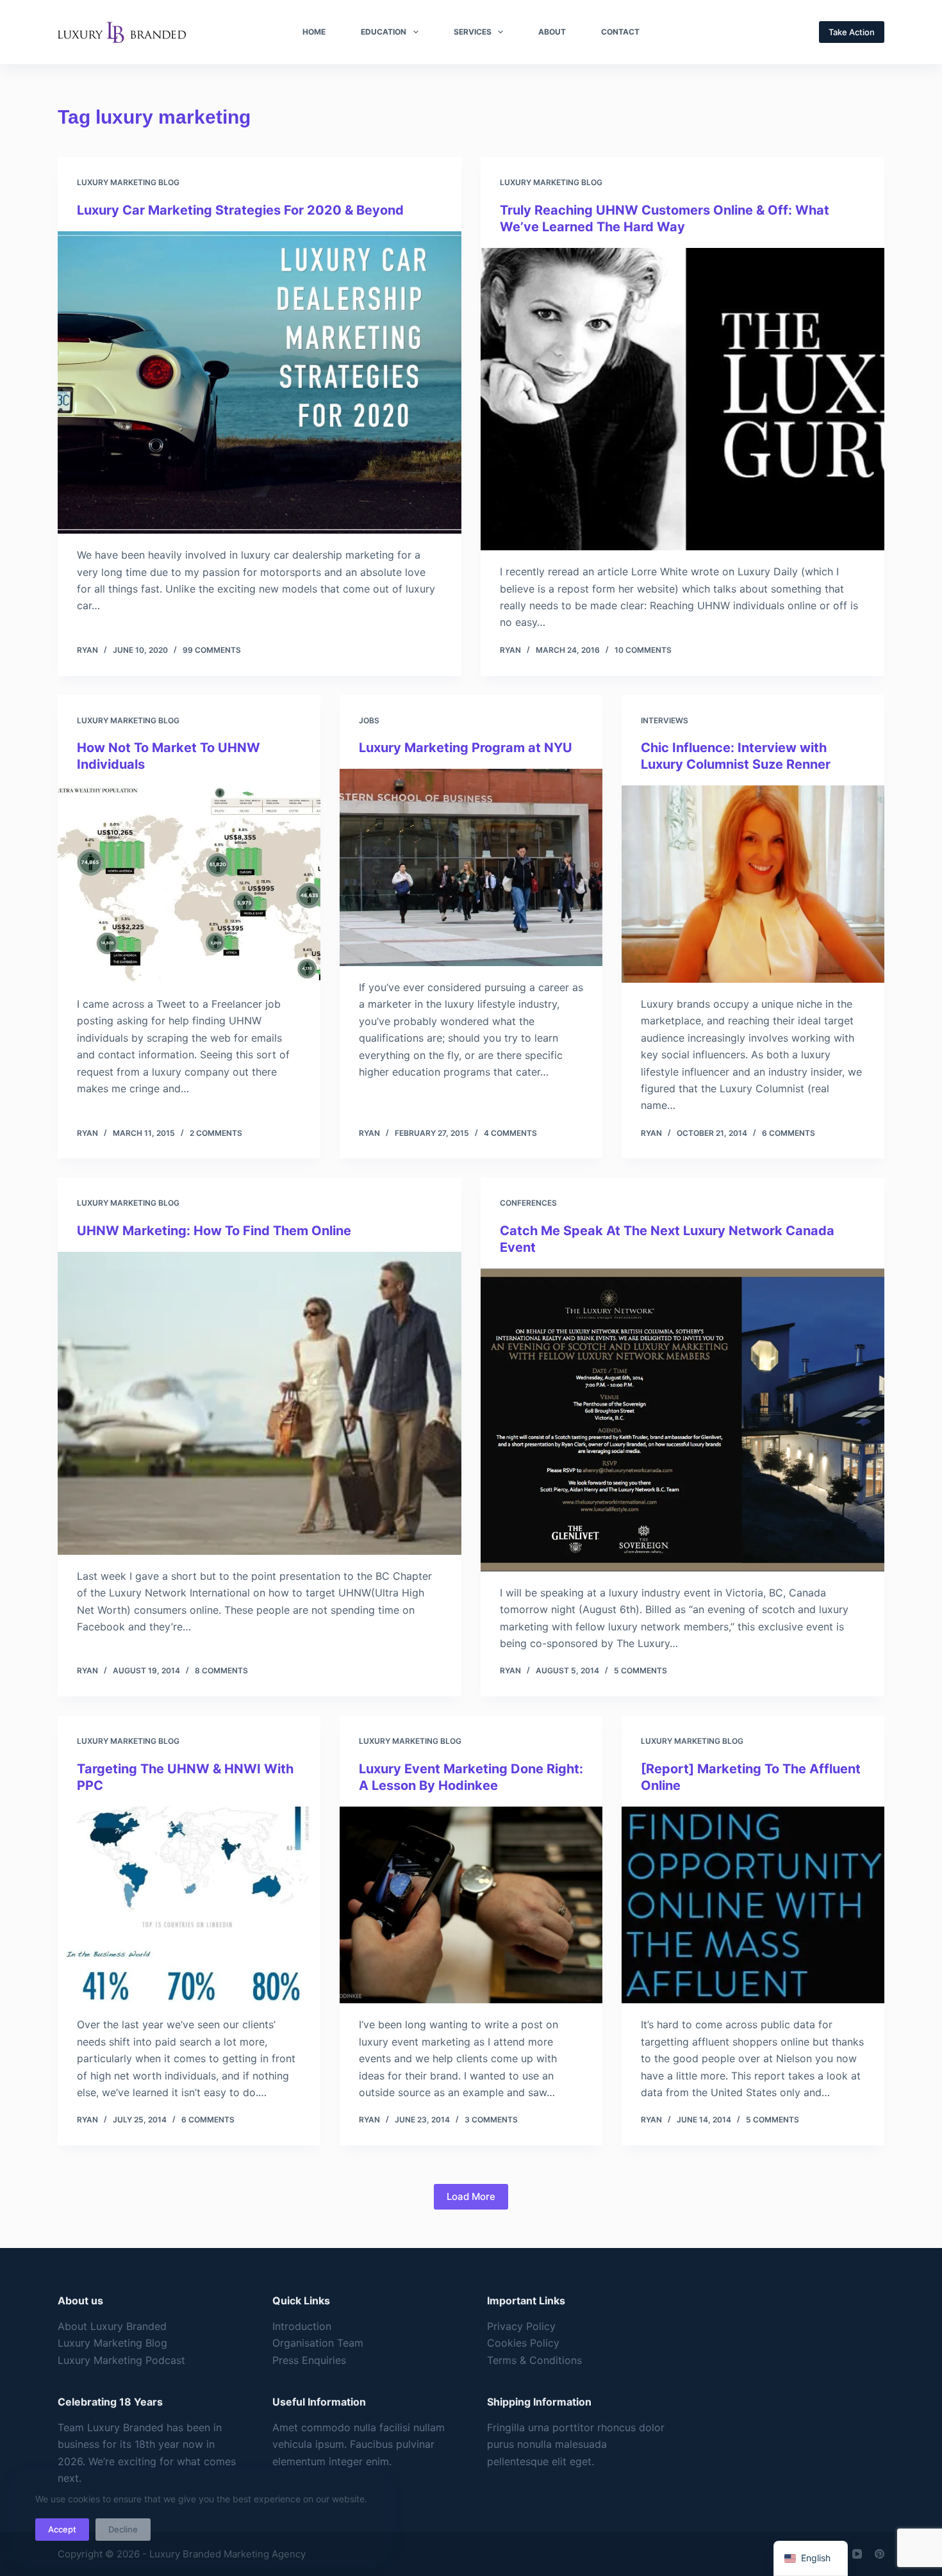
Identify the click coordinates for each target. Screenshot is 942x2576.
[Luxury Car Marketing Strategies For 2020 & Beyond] (260, 383)
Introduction (302, 2326)
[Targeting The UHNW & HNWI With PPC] (189, 1905)
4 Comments (510, 1133)
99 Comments (212, 650)
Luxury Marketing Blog (128, 182)
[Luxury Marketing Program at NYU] (471, 867)
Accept (62, 2529)
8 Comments (221, 1670)
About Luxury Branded (112, 2326)
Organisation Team (318, 2343)
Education (384, 32)
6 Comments (789, 1133)
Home (314, 32)
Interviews (665, 720)
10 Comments (643, 650)
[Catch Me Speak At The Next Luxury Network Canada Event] (682, 1420)
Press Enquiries (309, 2360)
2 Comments (216, 1133)
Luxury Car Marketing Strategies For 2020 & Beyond (240, 210)
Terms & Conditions (534, 2360)
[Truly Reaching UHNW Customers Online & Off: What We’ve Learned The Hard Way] (682, 399)
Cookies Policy (523, 2343)
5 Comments (640, 1670)
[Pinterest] (880, 2554)
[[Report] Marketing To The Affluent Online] (753, 1905)
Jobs (369, 720)
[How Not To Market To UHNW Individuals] (189, 884)
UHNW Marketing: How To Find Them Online (214, 1231)
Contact (620, 32)
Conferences (528, 1203)
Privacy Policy (521, 2326)
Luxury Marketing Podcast (121, 2360)
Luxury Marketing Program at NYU (466, 748)
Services (473, 32)
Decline (123, 2529)
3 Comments (491, 2120)
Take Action (852, 32)
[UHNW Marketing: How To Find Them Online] (260, 1403)
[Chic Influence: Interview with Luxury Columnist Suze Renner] (753, 884)
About (552, 32)
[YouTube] (857, 2554)
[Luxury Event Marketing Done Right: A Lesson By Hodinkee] (471, 1905)
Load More (471, 2196)
